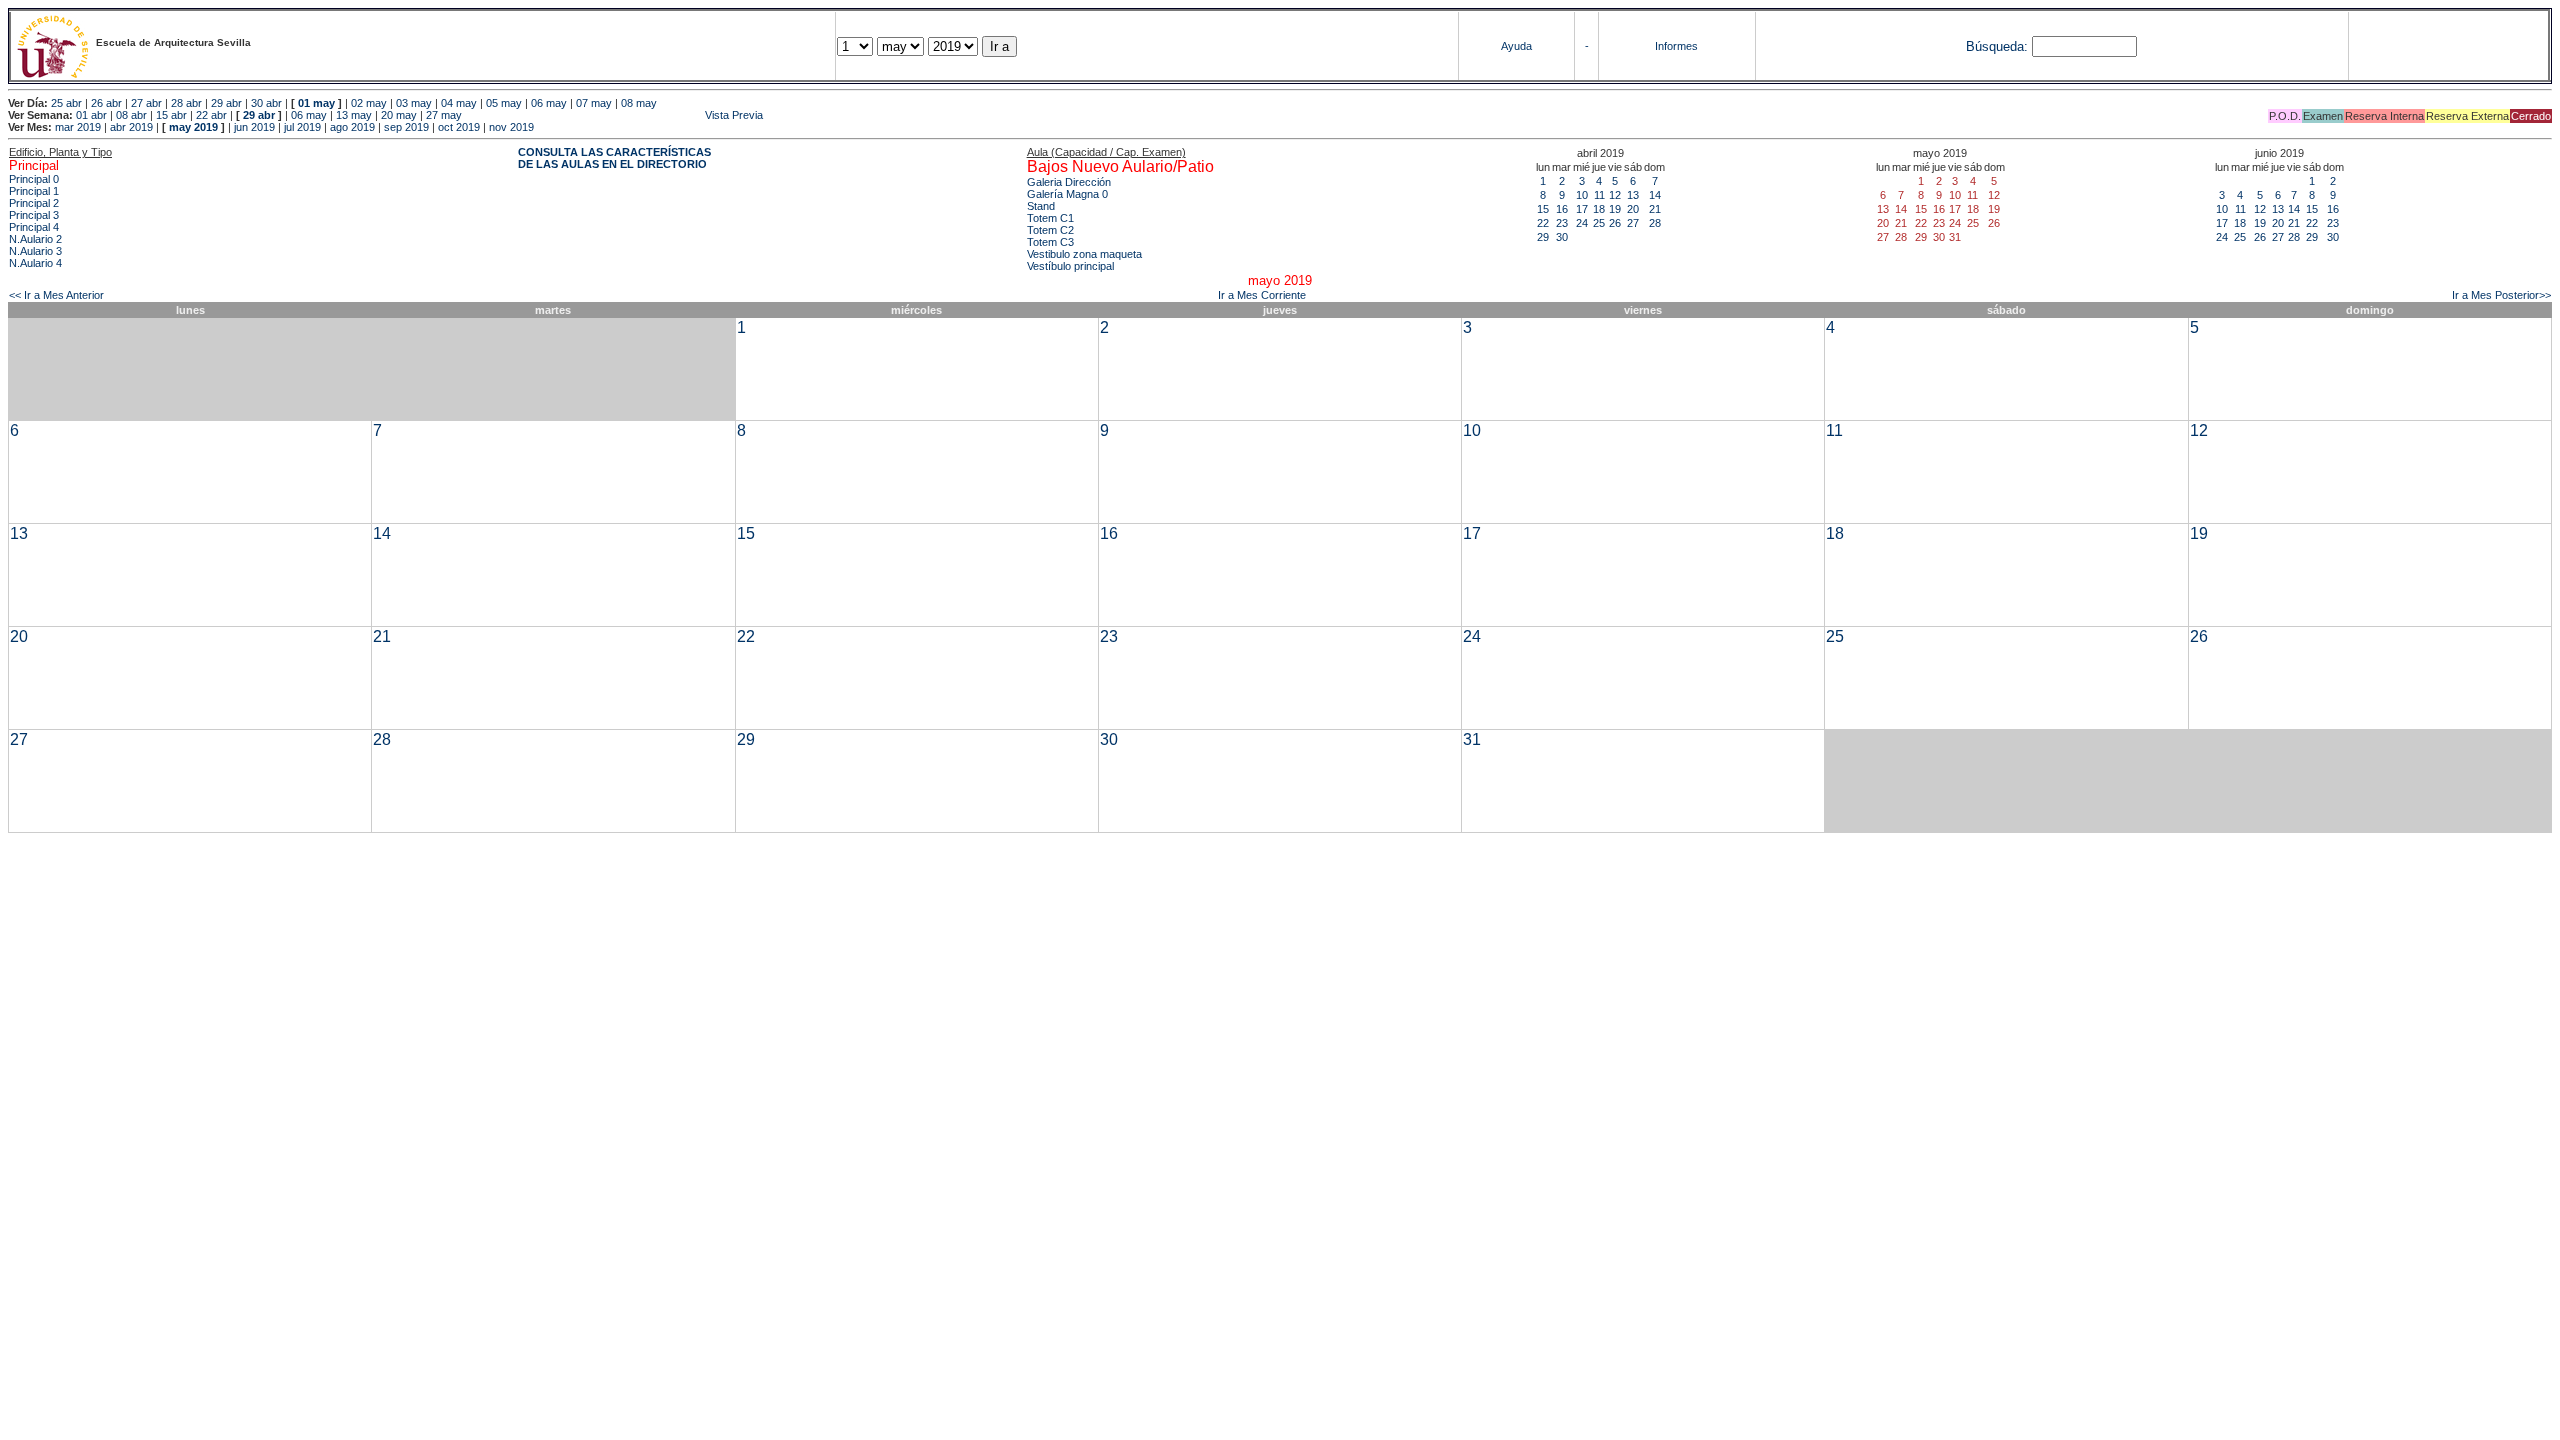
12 (1615, 195)
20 (1633, 209)
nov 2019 (511, 127)
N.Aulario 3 (35, 251)
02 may (369, 103)
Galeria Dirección (1069, 182)
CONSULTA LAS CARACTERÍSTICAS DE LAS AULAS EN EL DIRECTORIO (614, 158)
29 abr (226, 103)
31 (1472, 739)
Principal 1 (34, 191)
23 (1562, 223)
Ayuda (1516, 46)
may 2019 (193, 127)
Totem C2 (1050, 230)
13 (1633, 195)
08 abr (131, 115)
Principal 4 (34, 227)
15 (1543, 209)
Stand (1041, 206)
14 (1655, 195)
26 (1615, 223)
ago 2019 (352, 127)
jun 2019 (254, 127)
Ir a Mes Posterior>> (2501, 295)
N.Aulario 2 (35, 239)
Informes (1676, 46)
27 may (444, 115)
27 (1633, 223)
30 (1562, 237)
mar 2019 (78, 127)
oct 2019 (459, 127)
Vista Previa (614, 115)
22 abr (211, 115)
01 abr (91, 115)
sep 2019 (406, 127)
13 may (354, 115)
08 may (639, 103)
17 (1582, 209)
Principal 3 (34, 215)
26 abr (106, 103)
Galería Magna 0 (1067, 194)
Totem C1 (1050, 218)
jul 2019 (302, 127)
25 (1599, 223)
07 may (594, 103)
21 (1655, 209)
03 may (414, 103)
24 (1582, 223)
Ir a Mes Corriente (1262, 295)
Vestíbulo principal (1070, 266)
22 (1543, 223)
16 (1562, 209)
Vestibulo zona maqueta (1084, 254)
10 (1582, 195)
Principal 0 (34, 179)
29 (1543, 237)
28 (1655, 223)
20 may (399, 115)
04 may (459, 103)
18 (1599, 209)
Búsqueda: (1997, 46)
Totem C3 (1050, 242)
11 (1599, 195)
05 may (504, 103)
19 (1615, 209)
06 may (549, 103)
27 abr (146, 103)
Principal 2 (34, 203)
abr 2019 (131, 127)
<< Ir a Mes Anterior (56, 295)
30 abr (266, 103)
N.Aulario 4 (35, 263)
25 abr (66, 103)
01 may (316, 103)
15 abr (171, 115)
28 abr (186, 103)
